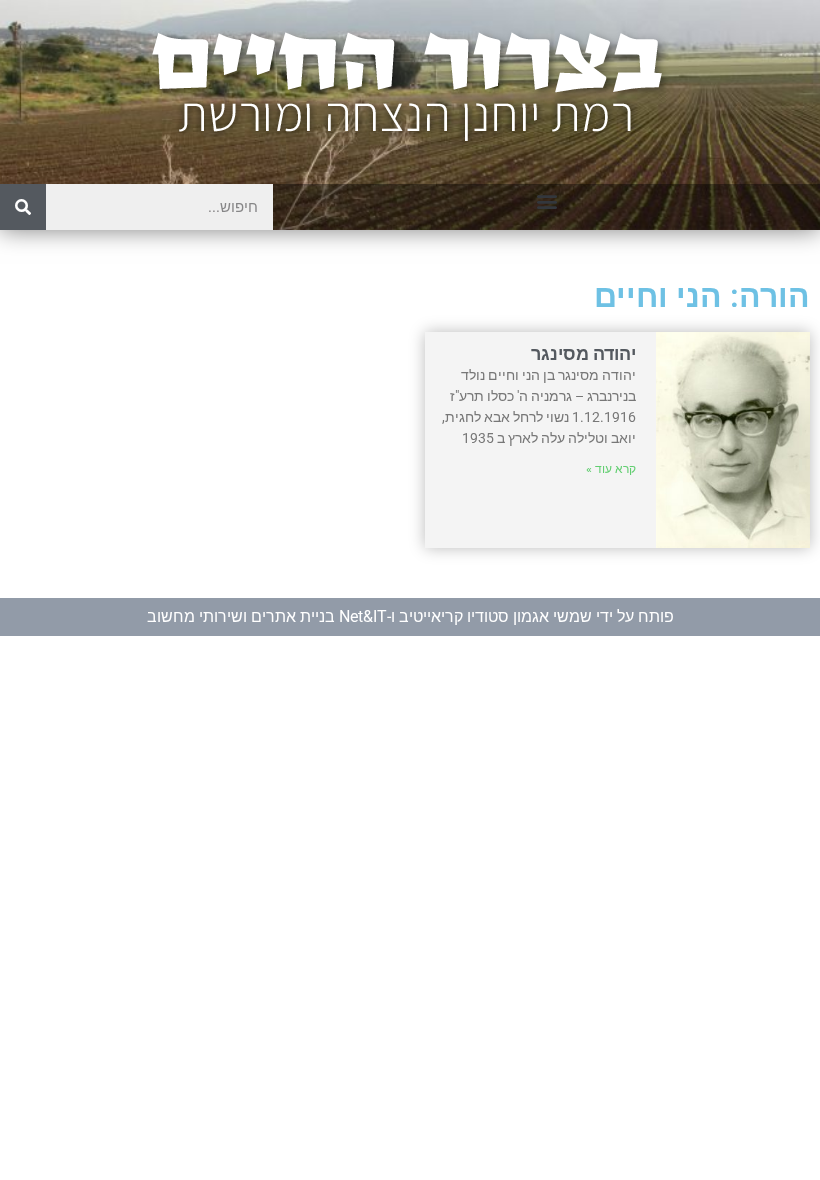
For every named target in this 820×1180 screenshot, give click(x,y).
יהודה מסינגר (583, 353)
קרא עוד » (611, 469)
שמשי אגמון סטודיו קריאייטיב (495, 616)
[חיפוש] (23, 207)
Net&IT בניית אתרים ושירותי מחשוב (267, 616)
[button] (546, 200)
